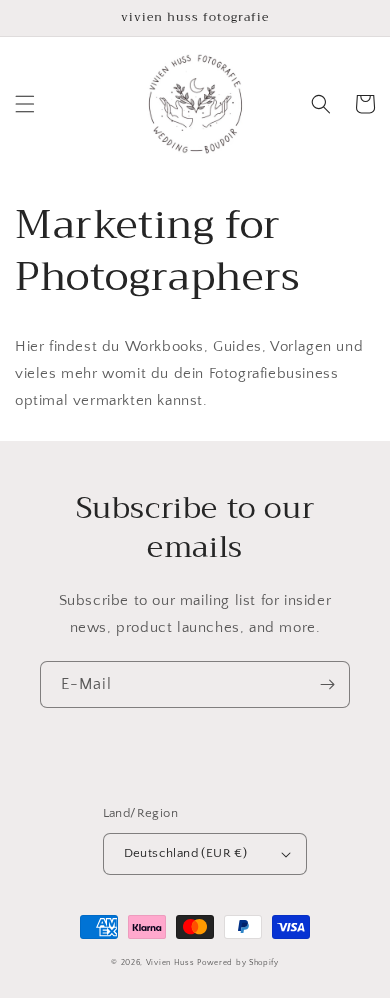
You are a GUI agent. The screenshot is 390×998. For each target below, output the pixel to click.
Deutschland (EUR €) (186, 853)
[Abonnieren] (327, 684)
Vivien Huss (170, 962)
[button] (25, 104)
